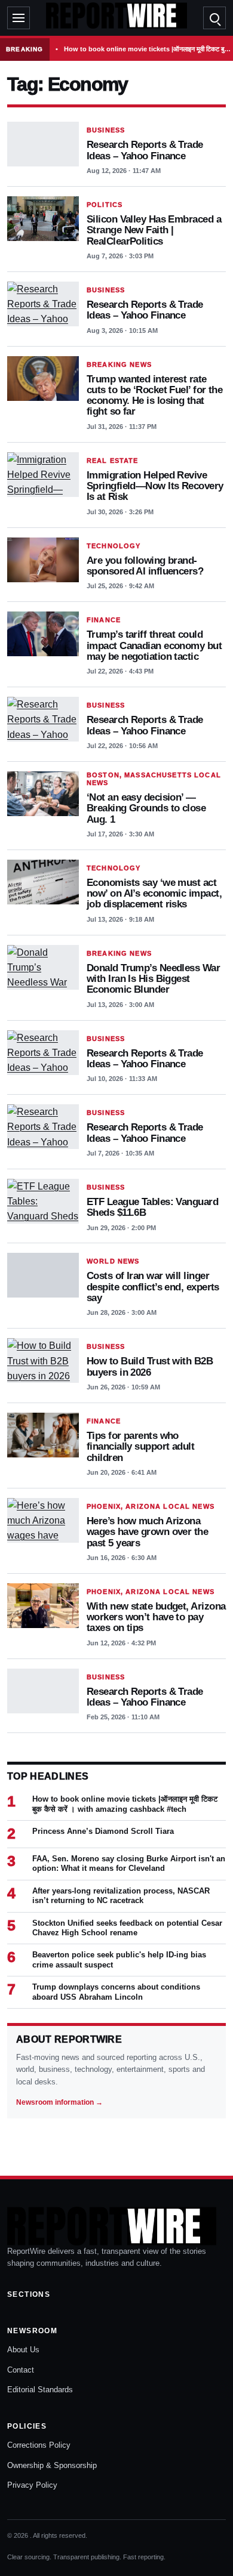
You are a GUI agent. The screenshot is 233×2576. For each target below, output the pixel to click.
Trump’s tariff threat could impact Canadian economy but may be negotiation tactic (154, 645)
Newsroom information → (59, 2102)
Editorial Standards (40, 2390)
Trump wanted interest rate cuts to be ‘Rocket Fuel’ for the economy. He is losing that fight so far (154, 395)
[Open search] (214, 18)
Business (106, 130)
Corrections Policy (39, 2445)
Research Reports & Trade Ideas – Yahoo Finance (145, 150)
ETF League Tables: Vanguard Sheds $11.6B (152, 1207)
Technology (114, 546)
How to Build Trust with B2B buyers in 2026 (150, 1366)
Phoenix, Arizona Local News (151, 1506)
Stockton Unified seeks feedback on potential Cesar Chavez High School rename (127, 1928)
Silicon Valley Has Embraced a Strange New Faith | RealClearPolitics (154, 230)
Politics (105, 205)
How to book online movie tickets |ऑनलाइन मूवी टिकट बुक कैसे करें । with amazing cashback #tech (148, 49)
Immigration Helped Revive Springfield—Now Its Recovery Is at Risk (155, 486)
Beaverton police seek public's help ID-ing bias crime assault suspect (119, 1959)
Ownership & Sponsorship (52, 2465)
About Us (23, 2350)
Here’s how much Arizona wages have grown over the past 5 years (147, 1532)
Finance (104, 620)
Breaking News (119, 365)
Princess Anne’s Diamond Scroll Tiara (103, 1831)
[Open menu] (19, 18)
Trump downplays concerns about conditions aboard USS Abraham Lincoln (116, 1992)
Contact (21, 2370)
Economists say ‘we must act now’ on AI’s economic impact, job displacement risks (154, 893)
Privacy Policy (32, 2485)
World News (113, 1261)
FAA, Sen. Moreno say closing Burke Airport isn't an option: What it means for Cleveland (129, 1863)
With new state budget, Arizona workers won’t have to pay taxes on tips (156, 1617)
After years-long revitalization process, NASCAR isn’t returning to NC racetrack (121, 1896)
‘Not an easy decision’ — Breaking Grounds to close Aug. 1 (146, 808)
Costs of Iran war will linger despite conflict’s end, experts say (153, 1287)
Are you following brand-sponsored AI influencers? (145, 566)
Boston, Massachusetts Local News (154, 779)
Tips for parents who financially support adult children (140, 1446)
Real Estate (113, 461)
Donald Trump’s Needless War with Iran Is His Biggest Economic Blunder (153, 979)
